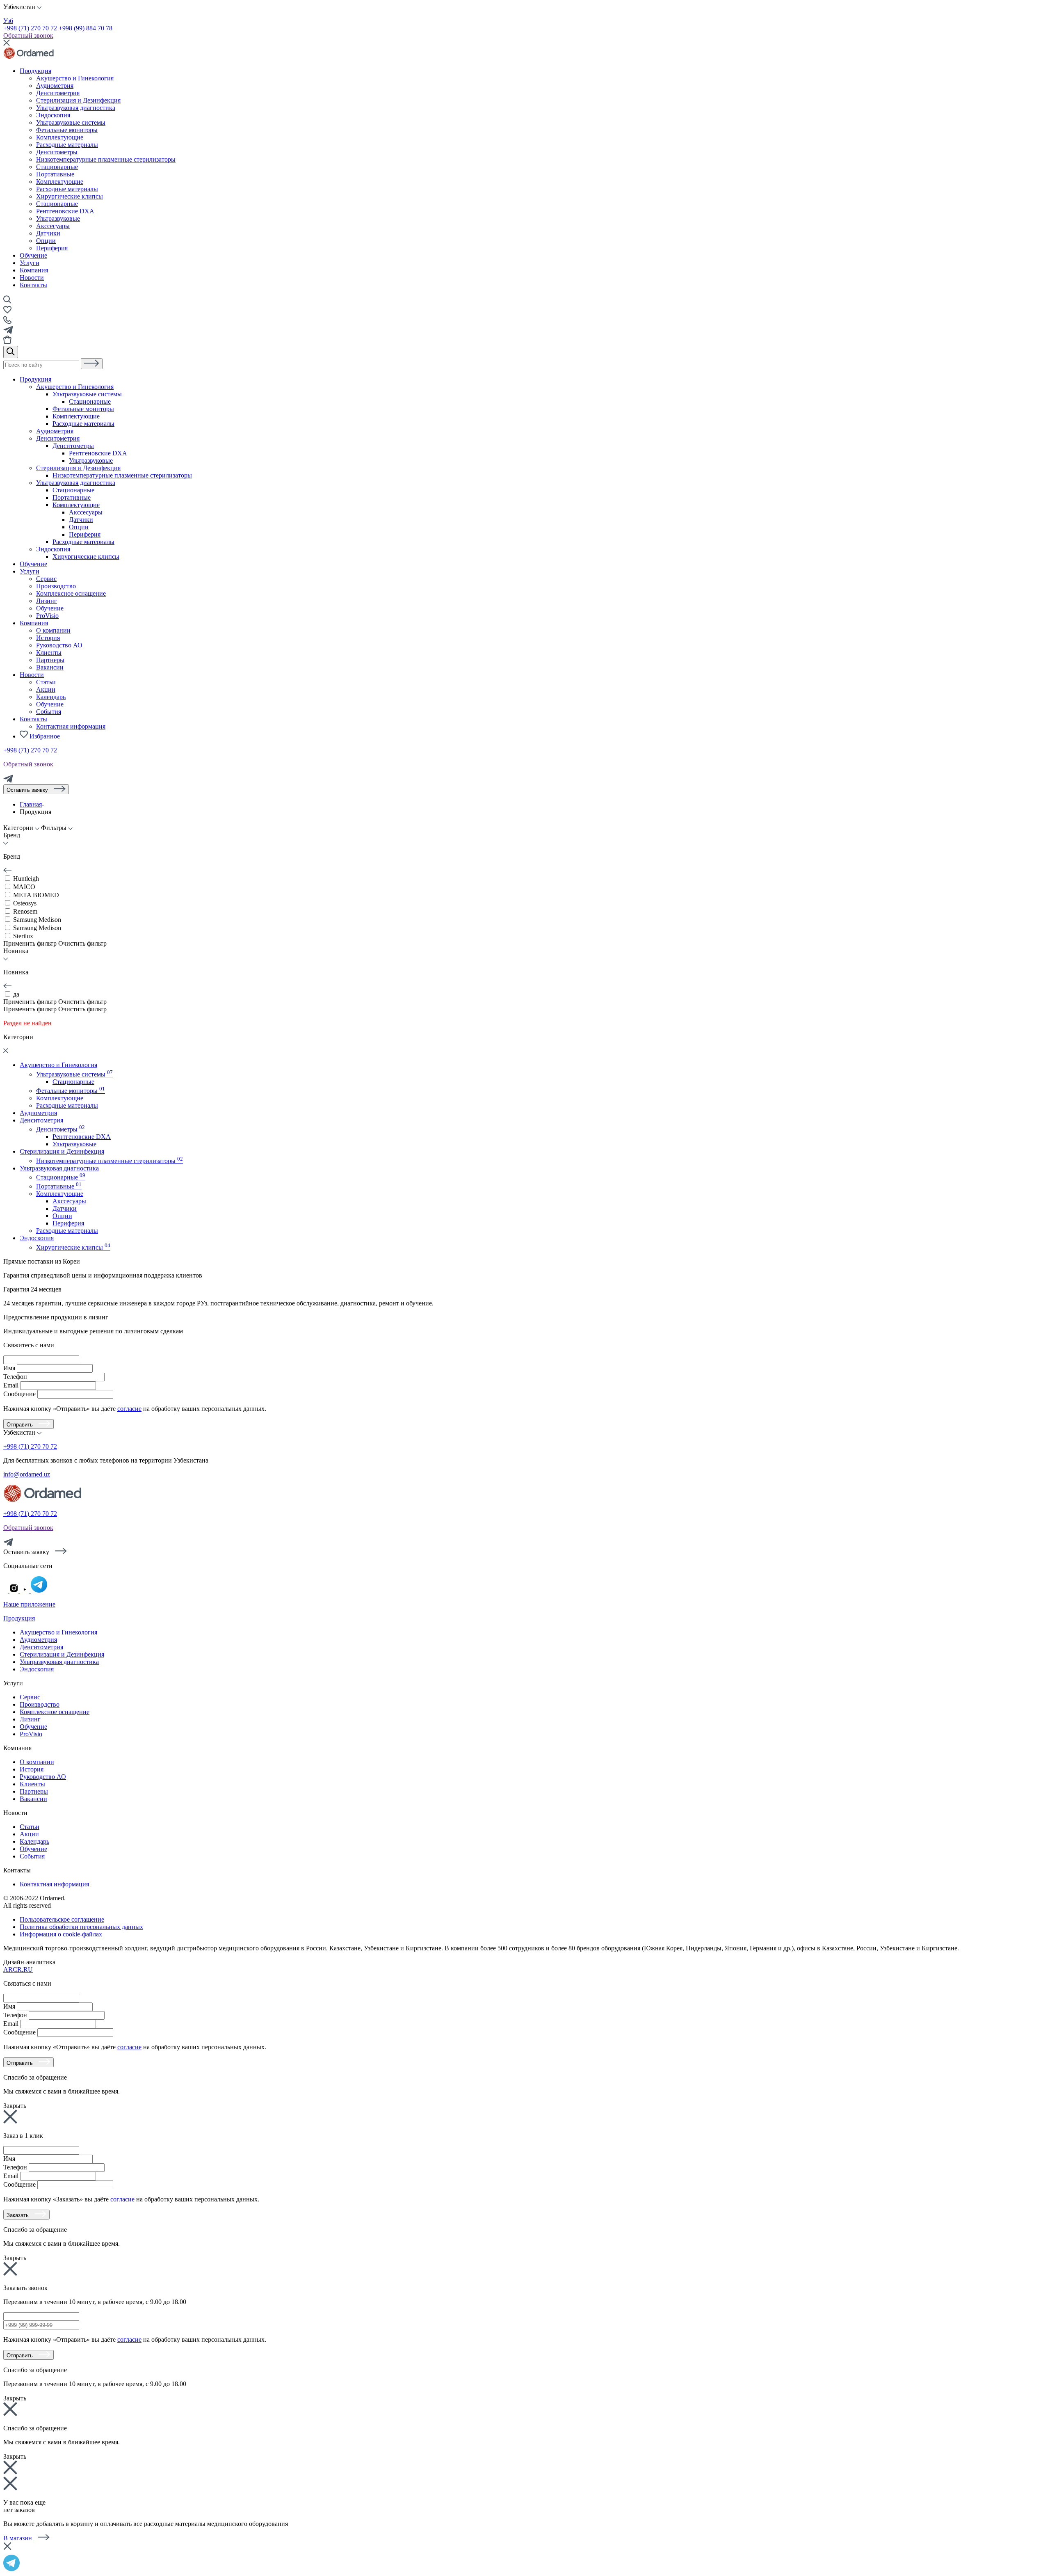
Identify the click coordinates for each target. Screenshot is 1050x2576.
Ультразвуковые (58, 218)
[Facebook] (6, 1590)
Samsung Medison (37, 920)
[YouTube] (25, 1590)
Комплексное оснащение (71, 593)
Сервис (46, 579)
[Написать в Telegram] (525, 2562)
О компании (53, 630)
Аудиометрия (55, 431)
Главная (31, 804)
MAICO (24, 887)
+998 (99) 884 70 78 (86, 28)
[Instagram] (15, 1590)
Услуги (30, 263)
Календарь (51, 697)
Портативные (72, 497)
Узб (8, 21)
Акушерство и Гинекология (75, 387)
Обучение (33, 255)
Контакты (33, 285)
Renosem (25, 911)
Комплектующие (76, 416)
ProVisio (47, 616)
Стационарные (57, 204)
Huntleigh (26, 879)
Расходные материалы (83, 424)
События (49, 712)
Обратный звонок (28, 35)
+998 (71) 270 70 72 (30, 28)
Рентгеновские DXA (65, 211)
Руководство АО (59, 645)
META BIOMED (36, 895)
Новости (32, 278)
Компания (34, 270)
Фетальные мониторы (83, 409)
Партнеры (50, 660)
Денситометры (73, 446)
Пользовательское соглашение (62, 1919)
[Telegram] (8, 781)
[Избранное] (7, 312)
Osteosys (25, 903)
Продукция (35, 71)
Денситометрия (58, 438)
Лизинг (47, 601)
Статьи (46, 682)
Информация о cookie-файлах (61, 1934)
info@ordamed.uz (27, 1474)
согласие (129, 1409)
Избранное (44, 736)
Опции (46, 241)
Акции (46, 689)
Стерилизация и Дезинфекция (78, 468)
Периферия (52, 248)
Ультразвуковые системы (87, 394)
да (16, 994)
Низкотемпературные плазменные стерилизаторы (122, 475)
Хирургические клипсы (86, 557)
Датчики (48, 233)
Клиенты (49, 653)
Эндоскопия (53, 549)
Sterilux (23, 936)
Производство (56, 586)
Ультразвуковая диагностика (76, 483)
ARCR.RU (18, 1969)
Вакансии (50, 667)
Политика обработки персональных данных (81, 1927)
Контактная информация (71, 726)
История (48, 638)
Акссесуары (53, 226)
